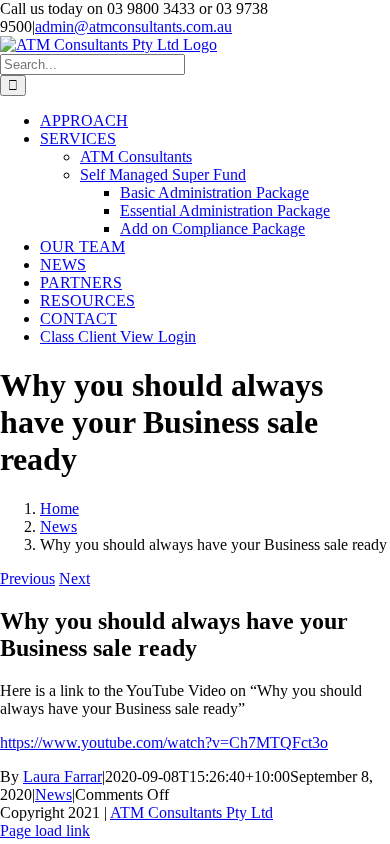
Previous (27, 578)
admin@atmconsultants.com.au (133, 26)
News (53, 794)
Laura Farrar (62, 776)
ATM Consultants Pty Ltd (191, 812)
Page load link (45, 830)
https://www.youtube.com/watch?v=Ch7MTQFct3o (164, 742)
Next (74, 578)
